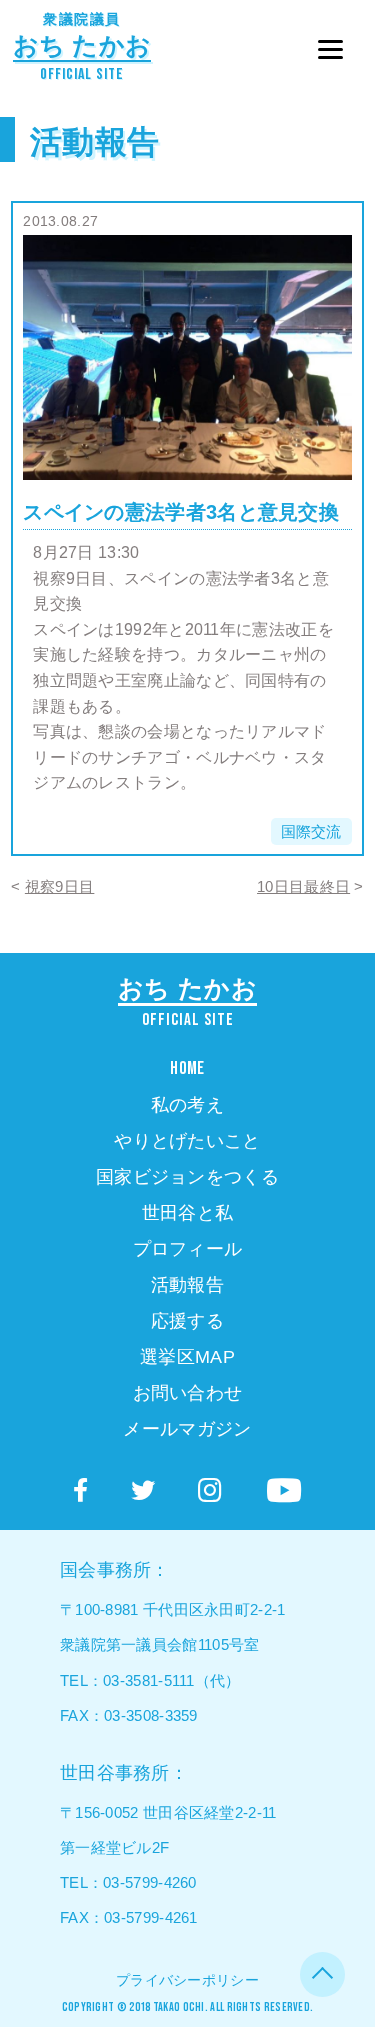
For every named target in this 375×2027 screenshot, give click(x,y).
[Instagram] (210, 1491)
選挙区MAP (187, 1357)
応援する (187, 1321)
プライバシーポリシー (187, 1980)
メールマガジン (187, 1429)
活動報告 (94, 142)
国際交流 (311, 831)
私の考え (187, 1105)
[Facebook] (80, 1490)
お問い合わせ (188, 1393)
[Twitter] (143, 1490)
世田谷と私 (188, 1213)
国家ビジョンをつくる (187, 1177)
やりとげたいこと (187, 1141)
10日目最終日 (303, 886)
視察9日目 (60, 886)
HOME (187, 1068)
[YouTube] (284, 1491)
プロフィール (188, 1249)
